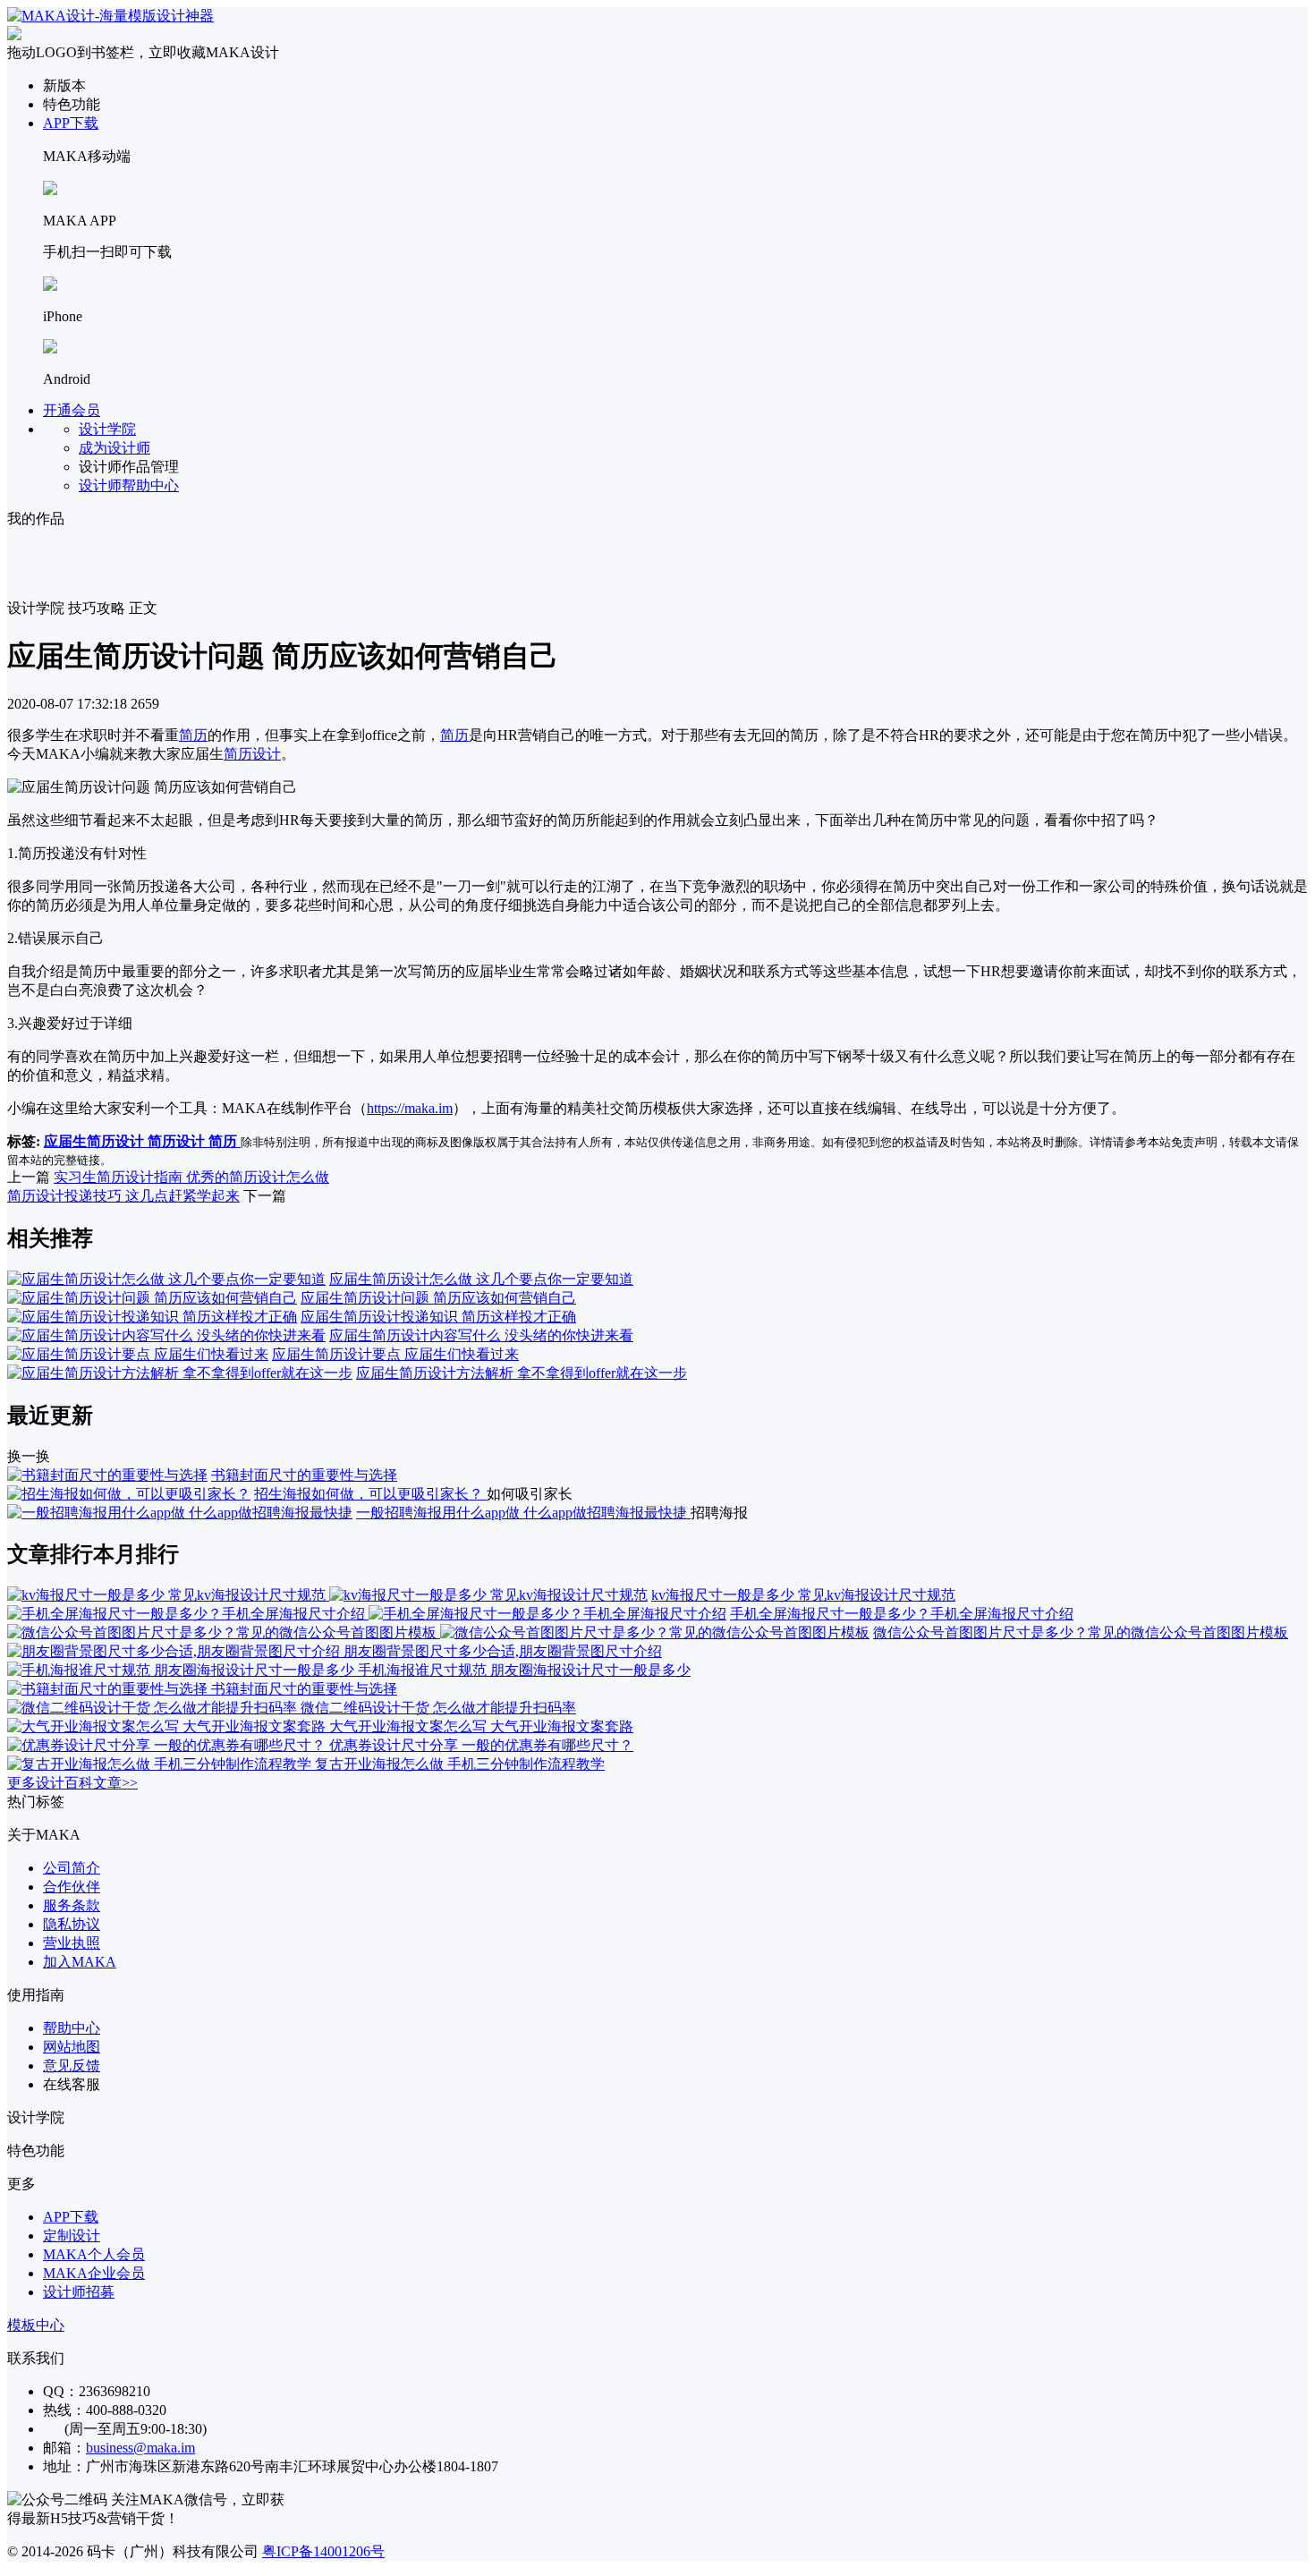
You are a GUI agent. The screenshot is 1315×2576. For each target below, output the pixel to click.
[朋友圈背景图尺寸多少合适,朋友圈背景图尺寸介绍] (175, 1651)
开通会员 (72, 410)
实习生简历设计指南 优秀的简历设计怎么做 (191, 1177)
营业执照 (72, 1943)
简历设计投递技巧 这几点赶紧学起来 (123, 1196)
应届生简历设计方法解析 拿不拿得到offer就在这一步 (522, 1373)
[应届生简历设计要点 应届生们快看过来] (138, 1354)
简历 (193, 735)
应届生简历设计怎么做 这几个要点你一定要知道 (481, 1279)
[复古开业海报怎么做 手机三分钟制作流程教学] (161, 1764)
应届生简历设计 (96, 1141)
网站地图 (72, 2047)
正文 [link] (143, 608)
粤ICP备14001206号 (323, 2551)
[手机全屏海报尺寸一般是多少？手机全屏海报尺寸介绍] (367, 1614)
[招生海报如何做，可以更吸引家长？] (129, 1494)
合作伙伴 (72, 1887)
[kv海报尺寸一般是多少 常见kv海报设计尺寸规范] (327, 1595)
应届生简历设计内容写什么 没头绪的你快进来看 (481, 1335)
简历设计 (252, 754)
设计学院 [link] (36, 608)
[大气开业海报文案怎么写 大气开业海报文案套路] (168, 1726)
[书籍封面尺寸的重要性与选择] (107, 1475)
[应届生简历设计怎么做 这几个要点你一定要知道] (166, 1279)
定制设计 (72, 2236)
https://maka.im (410, 1108)
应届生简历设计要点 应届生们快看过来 (395, 1354)
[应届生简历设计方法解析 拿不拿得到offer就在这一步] (180, 1373)
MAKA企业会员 (94, 2273)
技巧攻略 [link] (97, 608)
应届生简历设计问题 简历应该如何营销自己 (438, 1298)
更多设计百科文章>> (72, 1783)
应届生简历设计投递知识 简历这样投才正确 (438, 1317)
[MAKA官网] (110, 16)
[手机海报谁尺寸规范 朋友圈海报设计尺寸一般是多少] (182, 1670)
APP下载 (71, 123)
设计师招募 (79, 2292)
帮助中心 (72, 2028)
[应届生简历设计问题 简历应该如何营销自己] (152, 1298)
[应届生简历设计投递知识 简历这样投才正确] (152, 1317)
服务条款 (72, 1905)
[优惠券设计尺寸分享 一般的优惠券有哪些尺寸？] (168, 1745)
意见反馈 (72, 2066)
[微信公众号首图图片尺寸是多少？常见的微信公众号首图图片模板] (438, 1632)
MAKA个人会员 (94, 2254)
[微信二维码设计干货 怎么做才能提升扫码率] (154, 1708)
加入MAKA (80, 1962)
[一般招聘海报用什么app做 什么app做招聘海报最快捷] (180, 1513)
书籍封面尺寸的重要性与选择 (304, 1475)
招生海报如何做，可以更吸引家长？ (370, 1494)
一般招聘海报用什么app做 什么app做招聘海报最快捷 (523, 1513)
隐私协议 (72, 1924)
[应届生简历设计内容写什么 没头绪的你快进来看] (166, 1335)
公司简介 (72, 1868)
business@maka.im (140, 2448)
